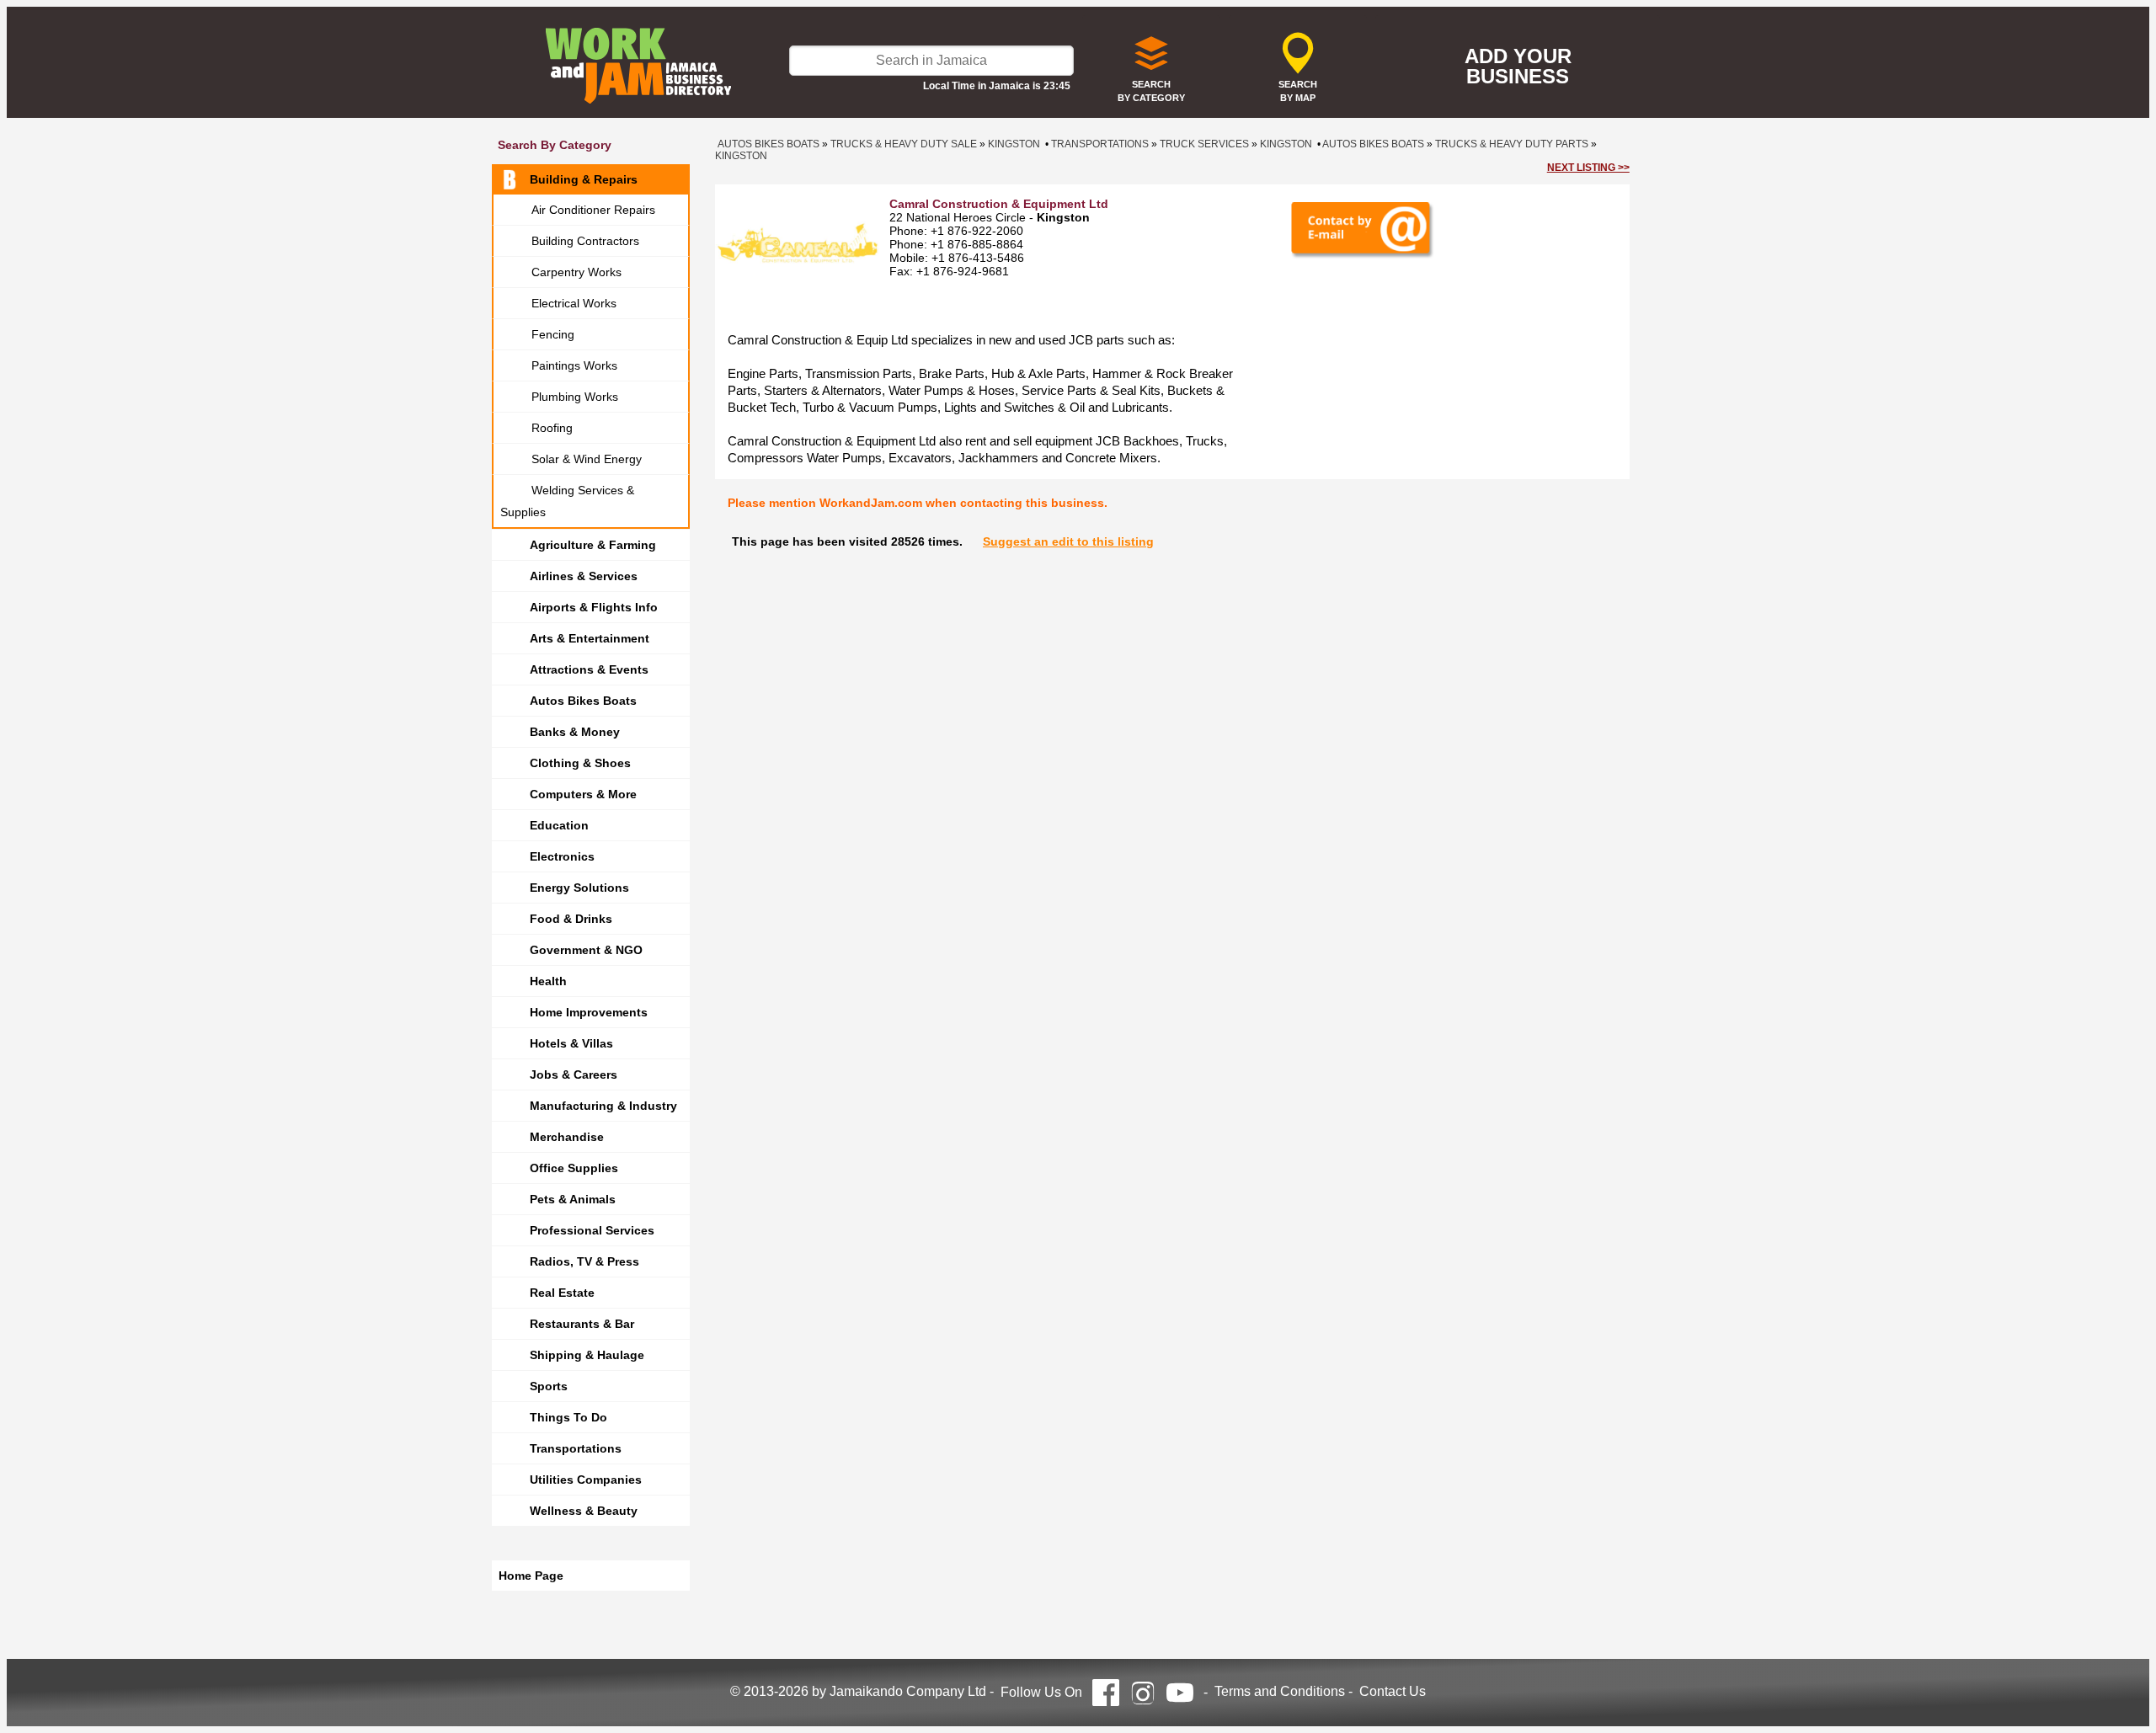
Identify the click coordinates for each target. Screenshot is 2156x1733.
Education (559, 825)
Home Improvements (589, 1012)
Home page (531, 1576)
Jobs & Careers (574, 1074)
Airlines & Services (584, 576)
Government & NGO (586, 950)
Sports (549, 1386)
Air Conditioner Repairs (593, 210)
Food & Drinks (571, 919)
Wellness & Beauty (584, 1511)
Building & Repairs (584, 179)
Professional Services (592, 1230)
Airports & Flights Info (594, 607)
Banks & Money (575, 732)
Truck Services (1204, 144)
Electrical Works (574, 303)
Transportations (576, 1448)
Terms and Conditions (1280, 1691)
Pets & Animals (573, 1199)
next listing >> (1588, 168)
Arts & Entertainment (590, 638)
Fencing (553, 334)
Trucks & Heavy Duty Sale (904, 144)
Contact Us (1393, 1691)
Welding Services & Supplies (567, 501)
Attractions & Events (589, 669)
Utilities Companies (586, 1480)
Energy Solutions (579, 888)
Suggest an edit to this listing (1068, 541)
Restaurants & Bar (582, 1324)
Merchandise (567, 1137)
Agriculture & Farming (593, 545)
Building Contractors (585, 241)
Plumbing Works (575, 397)
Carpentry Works (576, 272)
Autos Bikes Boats (583, 701)
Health (548, 981)
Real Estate (562, 1293)
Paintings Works (574, 365)
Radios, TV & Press (584, 1261)
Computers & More (583, 794)
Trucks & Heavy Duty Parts (1512, 144)
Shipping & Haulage (587, 1355)
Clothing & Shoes (580, 763)
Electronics (562, 856)
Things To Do (568, 1417)
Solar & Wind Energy (587, 459)
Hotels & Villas (571, 1043)
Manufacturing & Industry (603, 1106)
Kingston (1014, 144)
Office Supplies (574, 1168)
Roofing (552, 428)
